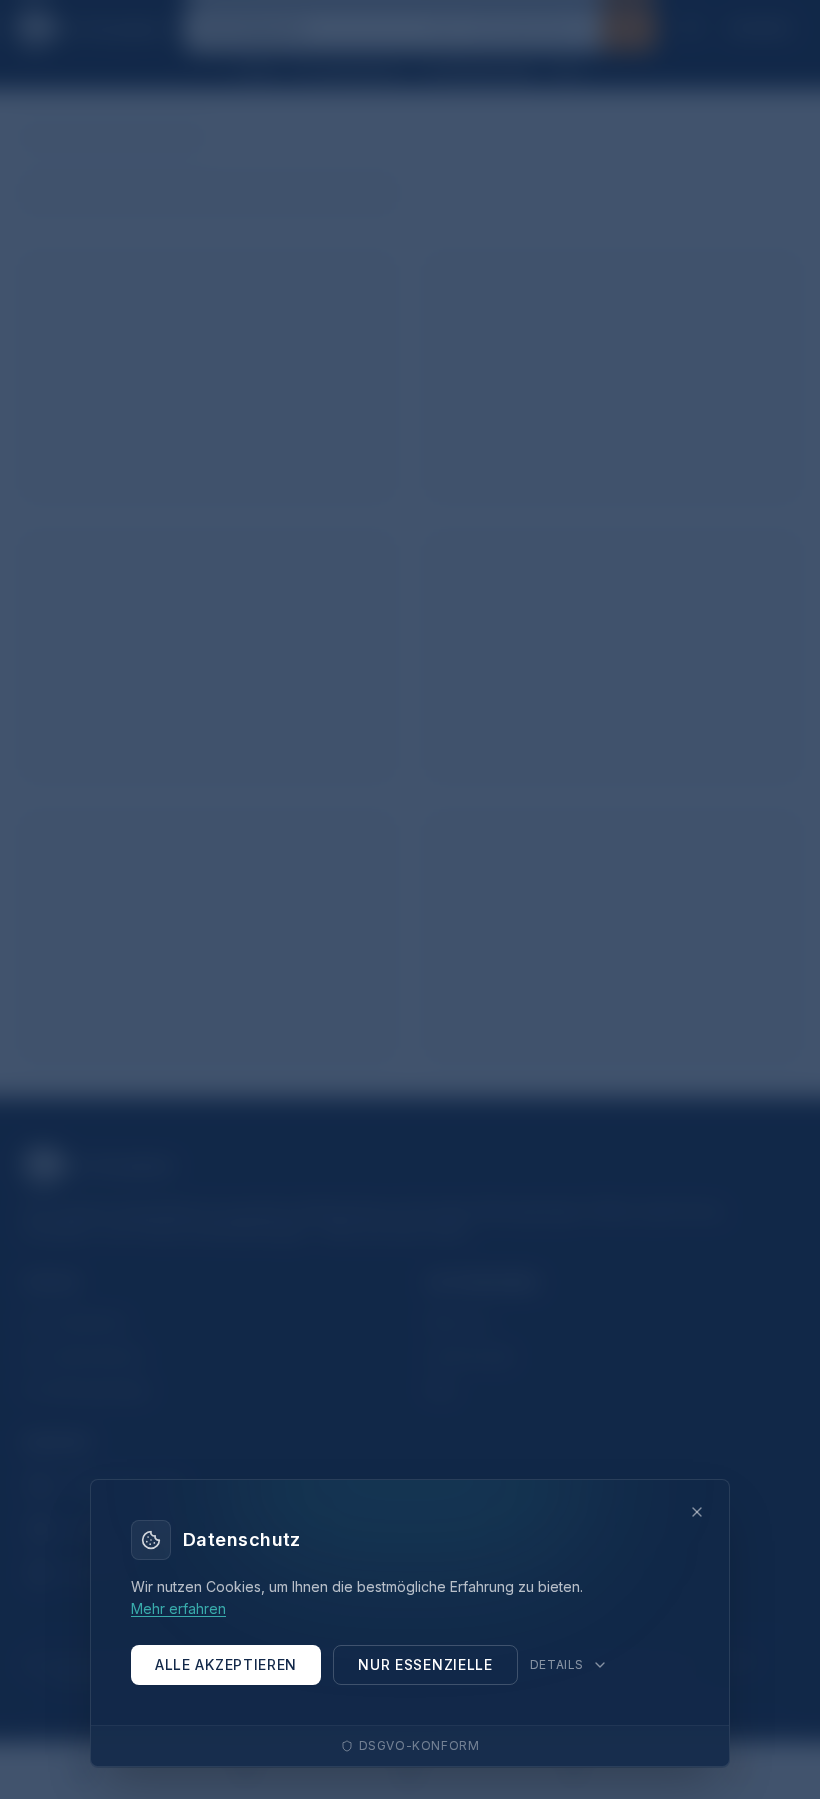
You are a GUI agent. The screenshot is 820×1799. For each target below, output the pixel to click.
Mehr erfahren (178, 1608)
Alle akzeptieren (226, 1664)
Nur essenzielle (425, 1664)
